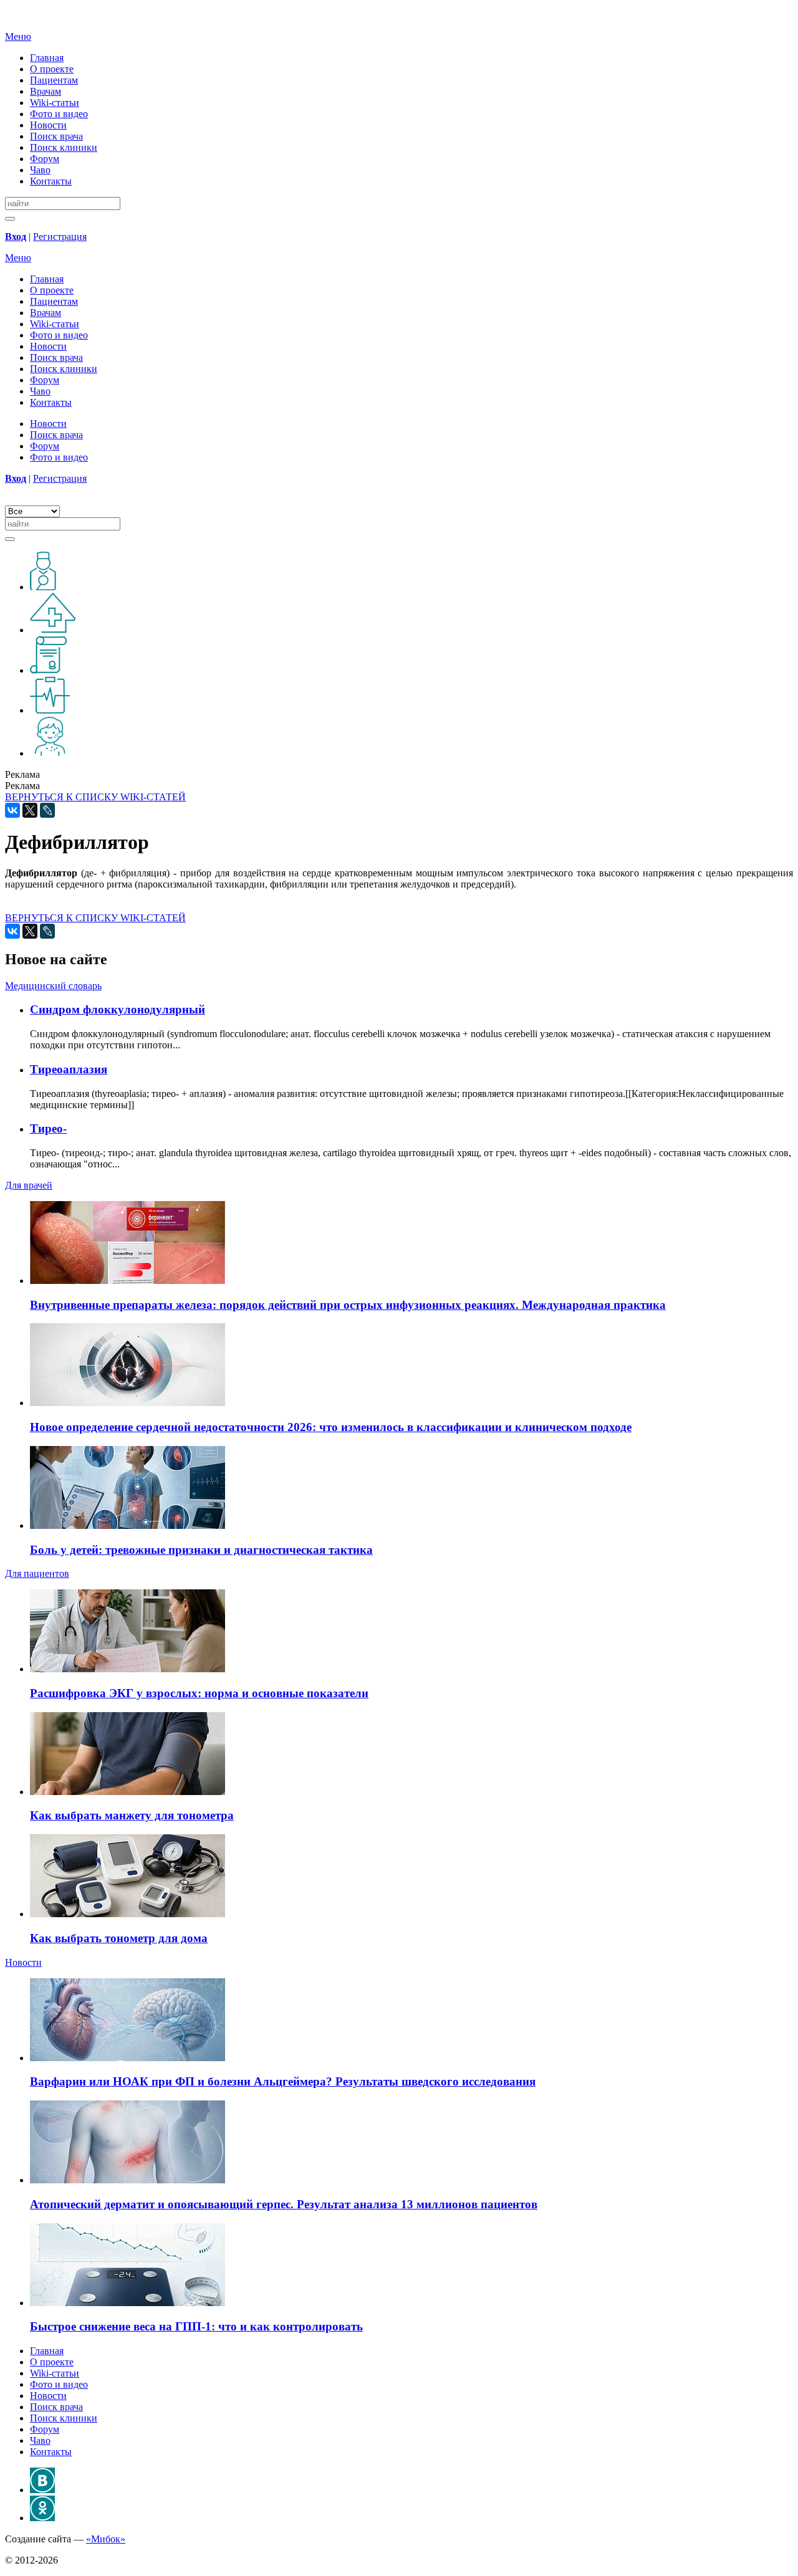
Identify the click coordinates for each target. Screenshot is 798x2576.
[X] (30, 810)
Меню (18, 36)
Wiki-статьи (55, 103)
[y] (10, 219)
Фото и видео (59, 114)
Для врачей (29, 1185)
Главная (47, 58)
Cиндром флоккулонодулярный (118, 1009)
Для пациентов (37, 1573)
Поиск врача (56, 136)
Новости (48, 125)
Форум (45, 159)
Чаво (40, 170)
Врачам (46, 91)
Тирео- (48, 1128)
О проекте (52, 69)
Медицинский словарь (53, 986)
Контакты (51, 181)
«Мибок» (106, 2539)
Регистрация (60, 237)
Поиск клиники (64, 147)
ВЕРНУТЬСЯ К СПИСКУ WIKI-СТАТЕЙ (95, 797)
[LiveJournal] (47, 810)
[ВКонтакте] (12, 810)
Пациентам (54, 80)
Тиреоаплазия (69, 1069)
